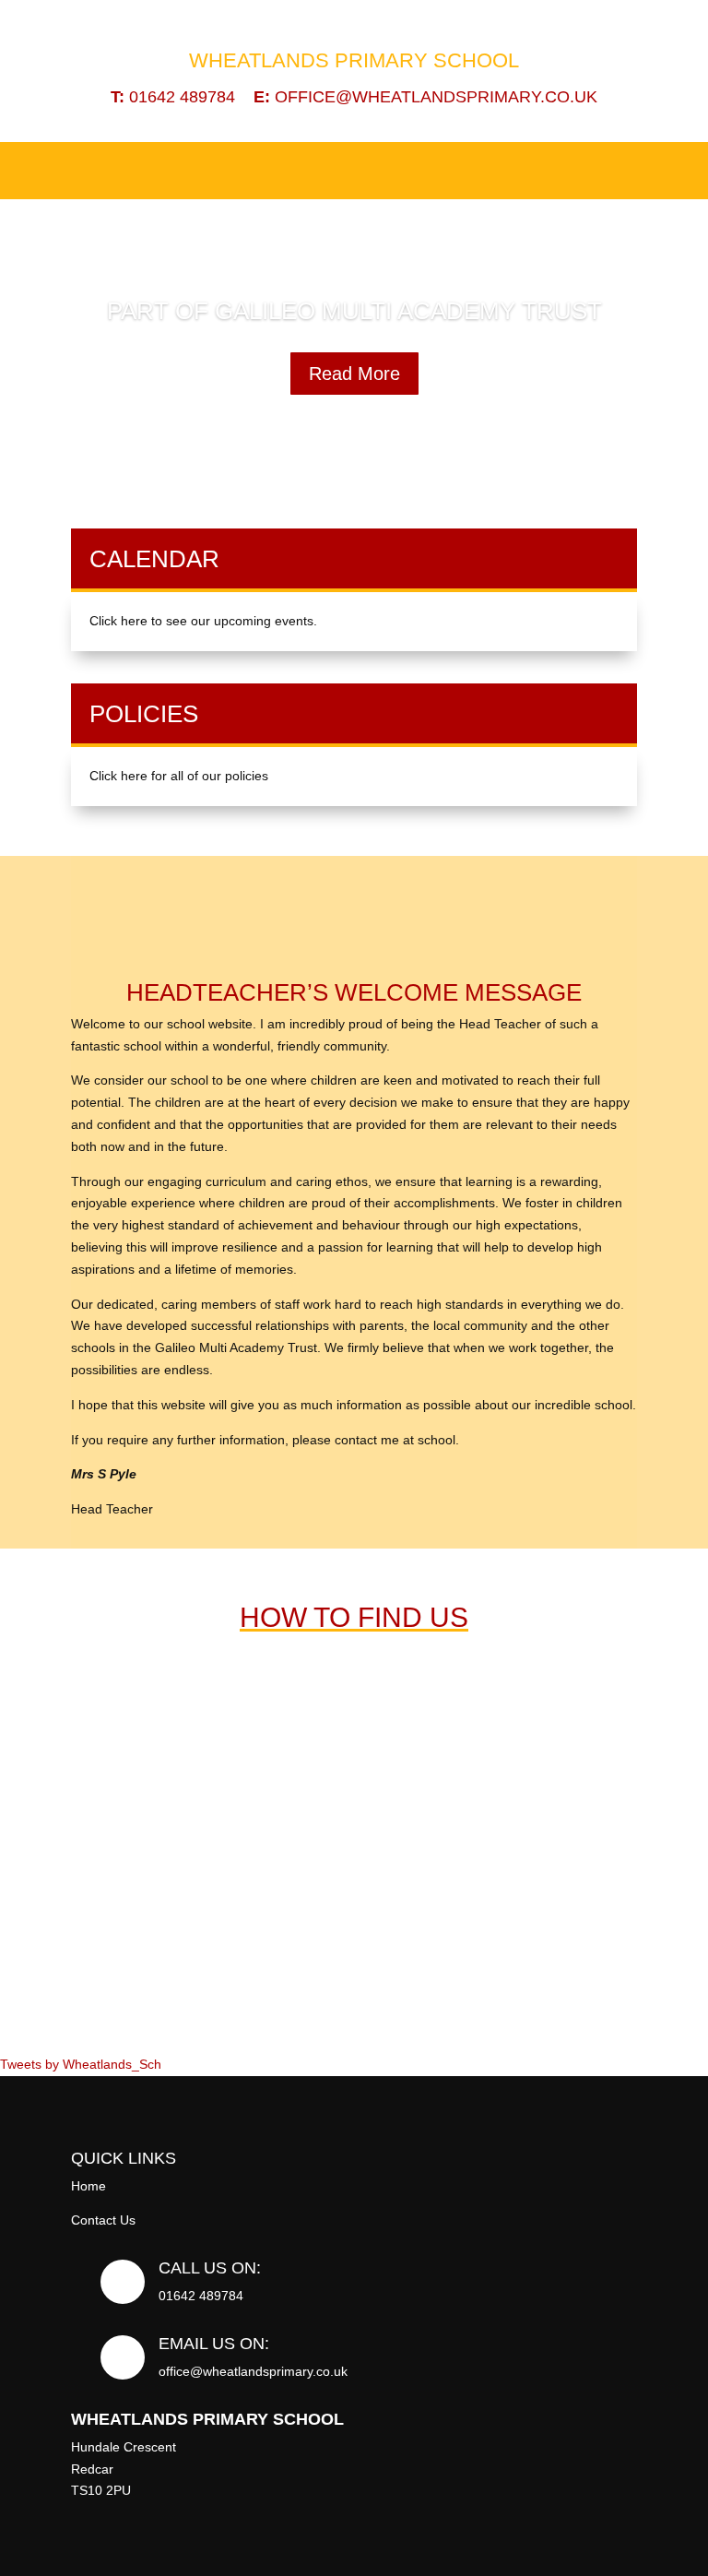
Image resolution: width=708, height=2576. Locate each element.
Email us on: (214, 2344)
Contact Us (103, 2220)
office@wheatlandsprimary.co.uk (425, 97)
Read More (354, 374)
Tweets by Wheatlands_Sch (81, 2064)
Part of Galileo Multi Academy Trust (354, 311)
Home (88, 2186)
